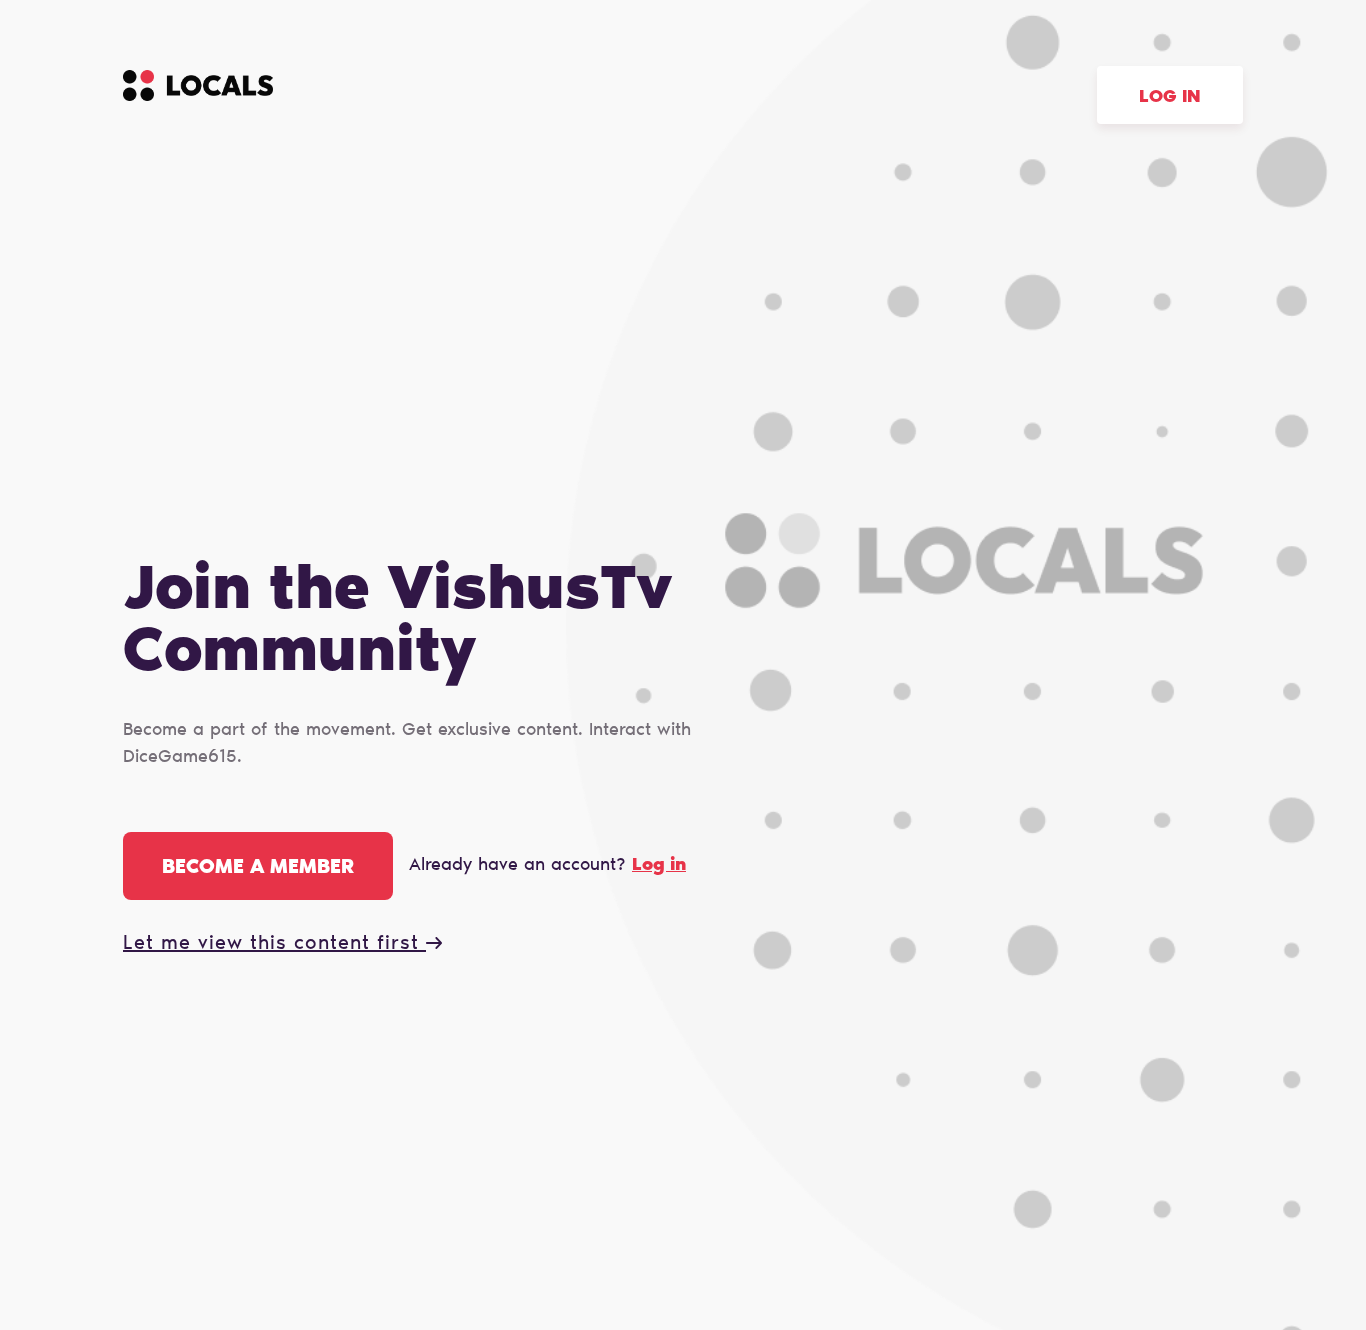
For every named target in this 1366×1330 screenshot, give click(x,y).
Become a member (258, 868)
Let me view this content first (274, 944)
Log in (1170, 98)
